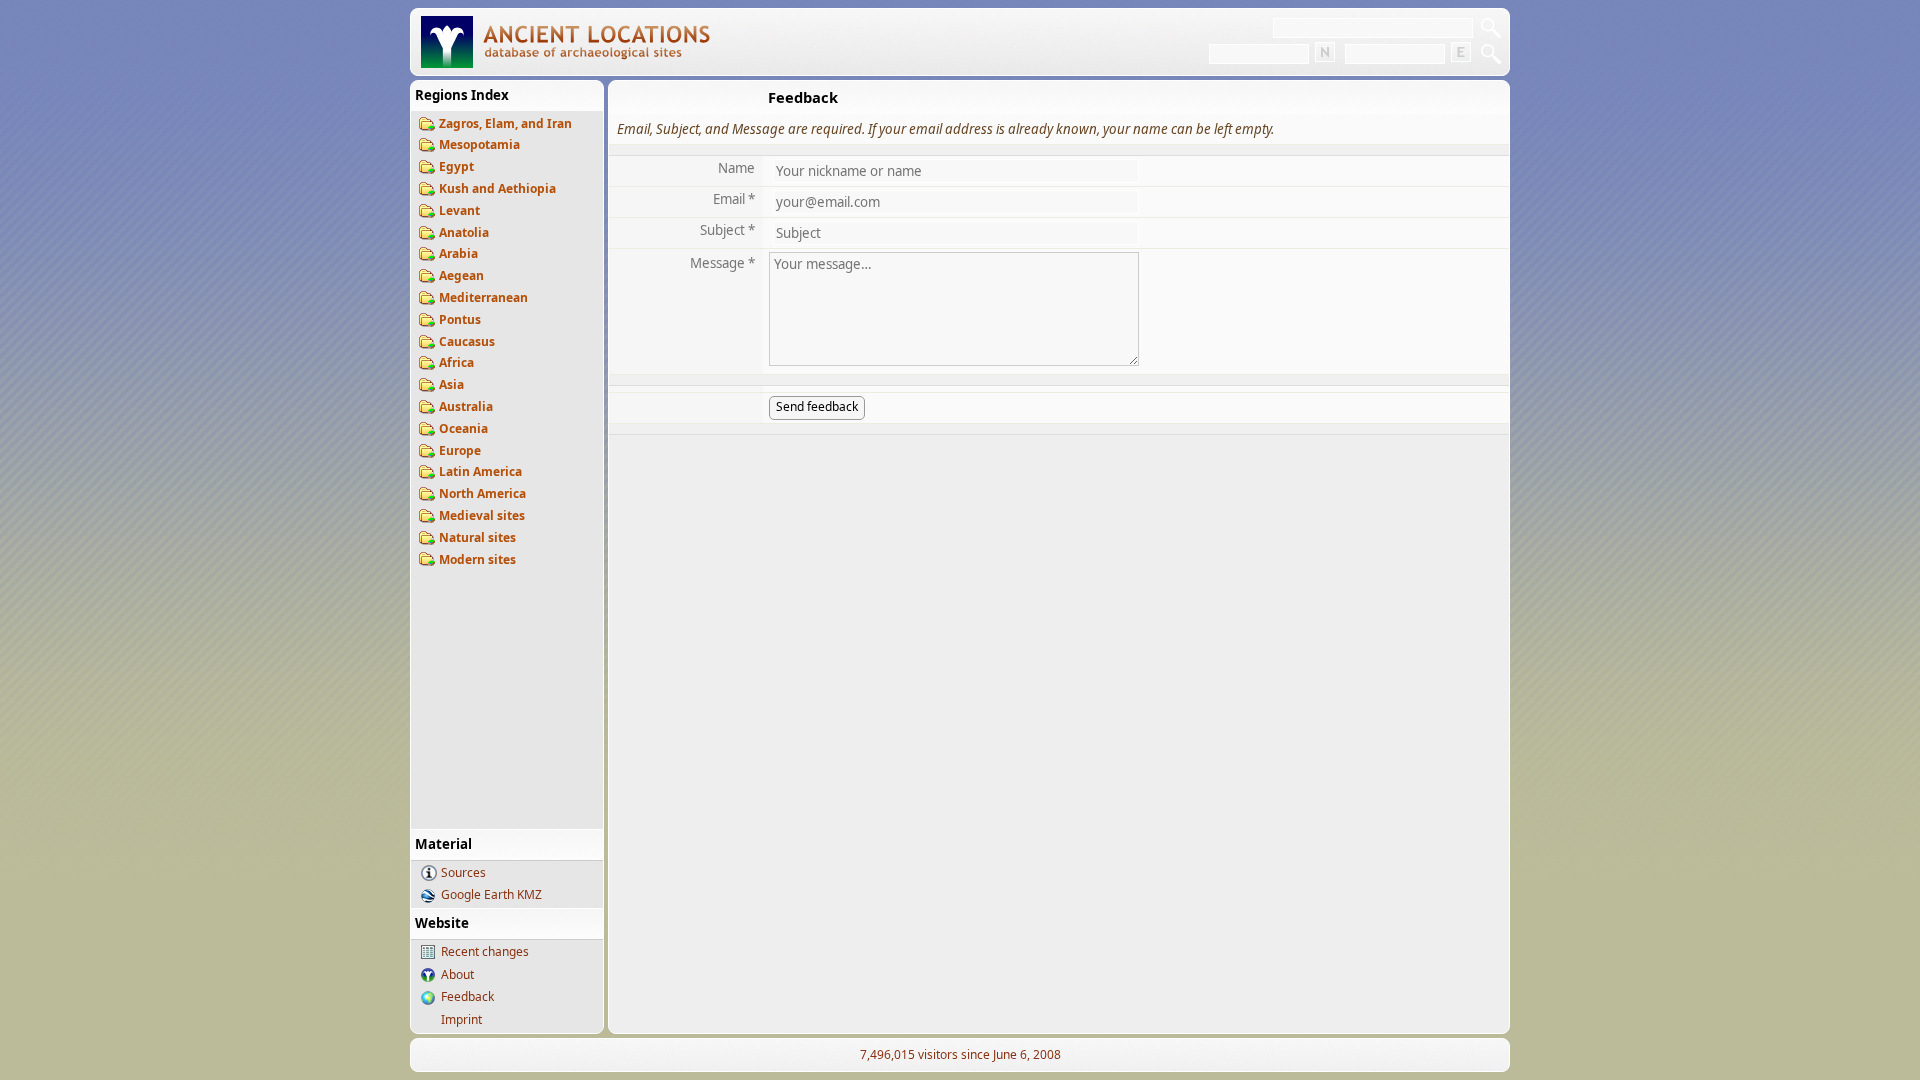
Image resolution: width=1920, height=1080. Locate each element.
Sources (463, 872)
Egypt (456, 166)
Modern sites (477, 559)
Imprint (461, 1019)
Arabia (458, 253)
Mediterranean (483, 297)
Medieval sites (482, 515)
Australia (466, 406)
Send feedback (817, 406)
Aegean (461, 275)
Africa (456, 362)
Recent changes (485, 951)
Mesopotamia (479, 144)
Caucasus (467, 341)
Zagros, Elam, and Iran (505, 123)
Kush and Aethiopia (497, 188)
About (457, 974)
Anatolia (464, 232)
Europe (460, 450)
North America (482, 493)
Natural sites (477, 537)
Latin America (480, 471)
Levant (459, 210)
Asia (451, 384)
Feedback (467, 996)
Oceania (463, 428)
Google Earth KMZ (491, 894)
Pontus (460, 319)
